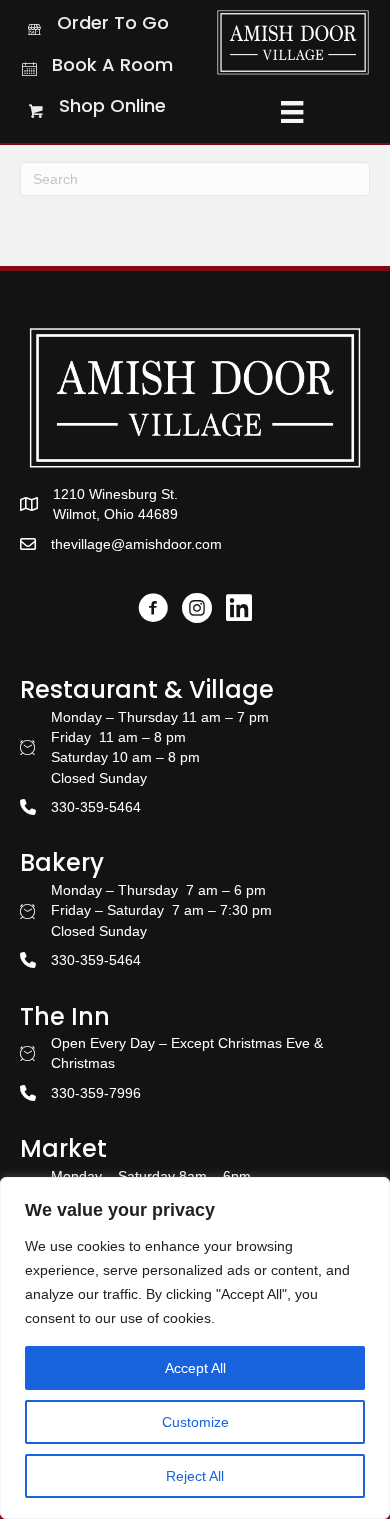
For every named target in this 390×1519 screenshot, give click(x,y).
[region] (195, 1348)
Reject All (195, 1476)
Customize (195, 1422)
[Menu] (292, 112)
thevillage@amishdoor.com (136, 544)
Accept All (195, 1368)
